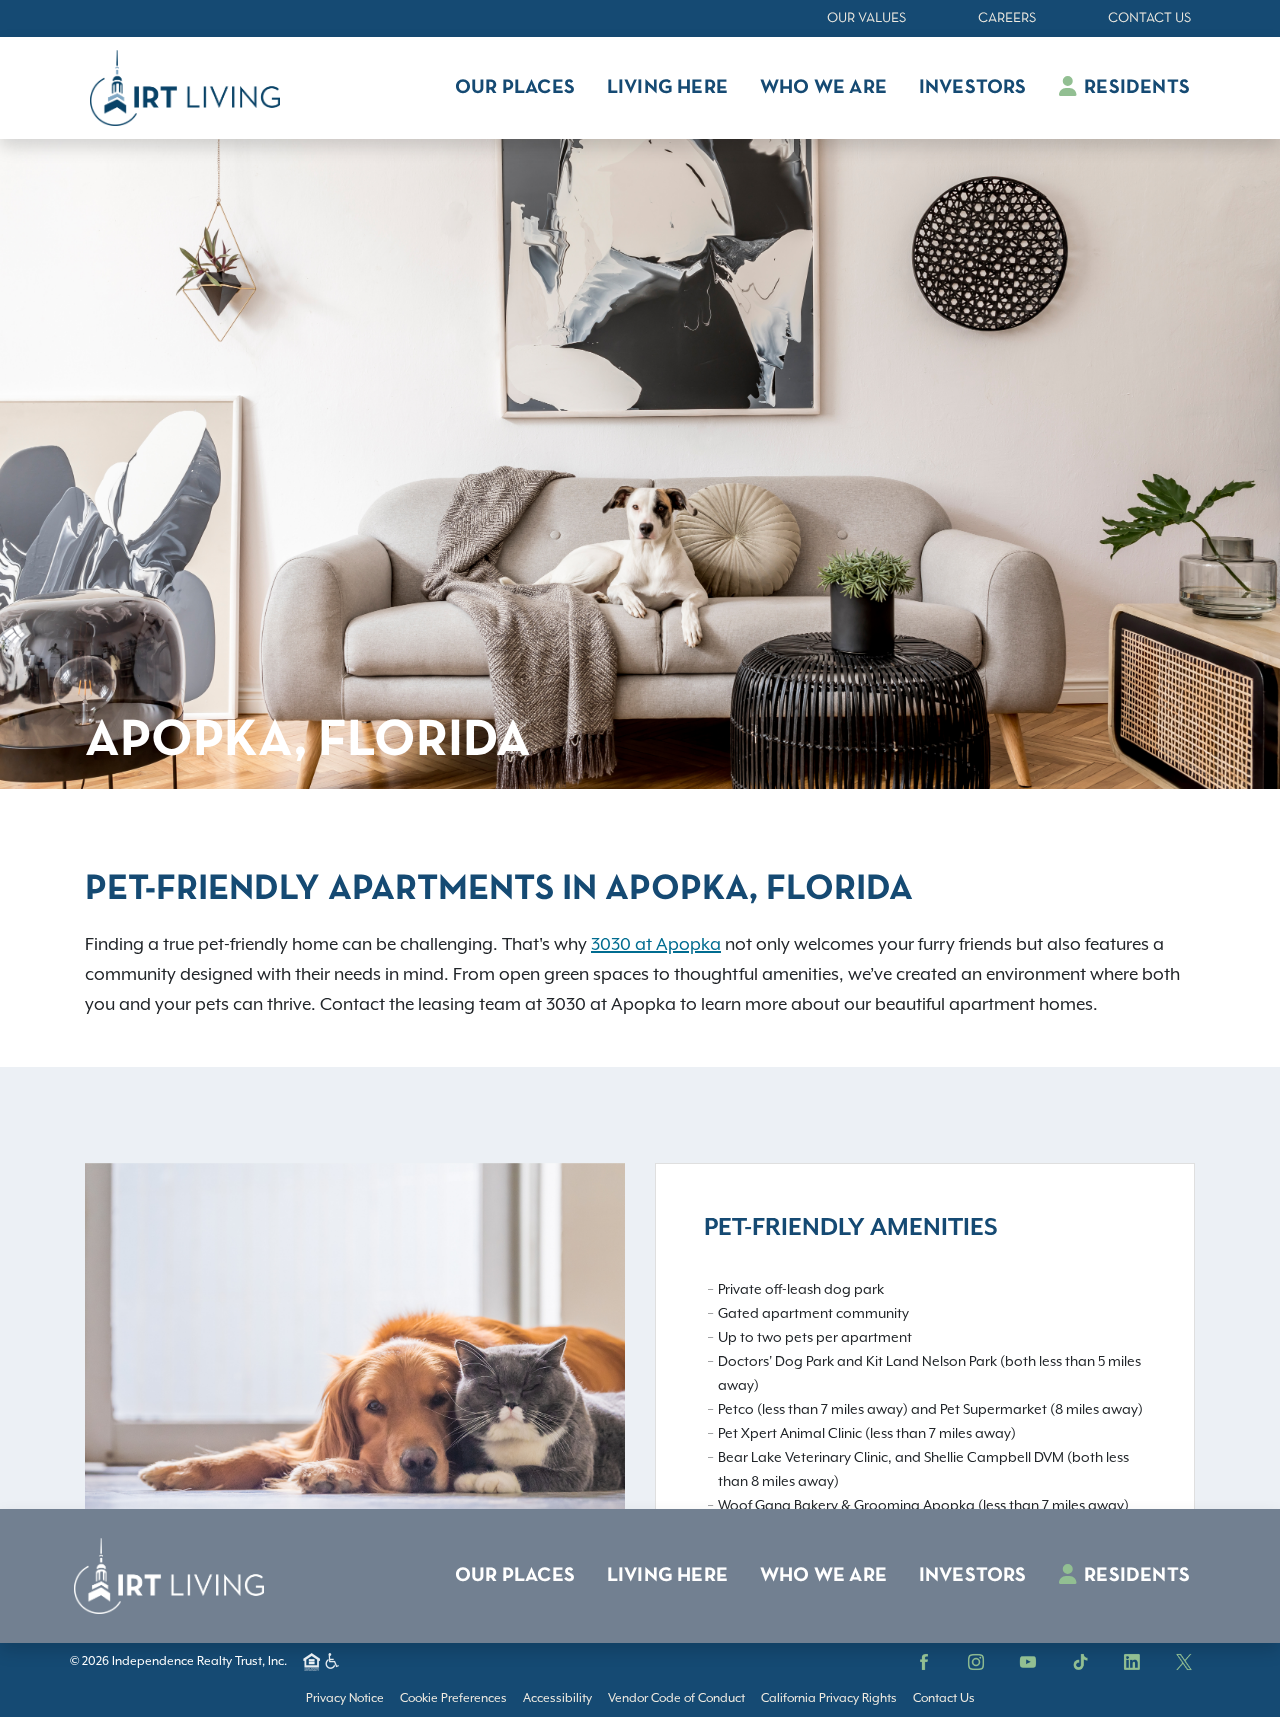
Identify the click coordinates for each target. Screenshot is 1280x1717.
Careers (1007, 18)
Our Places (515, 1576)
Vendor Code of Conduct (676, 1698)
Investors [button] (973, 88)
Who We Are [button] (823, 88)
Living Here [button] (667, 88)
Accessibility (557, 1698)
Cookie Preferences (453, 1698)
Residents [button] (1135, 88)
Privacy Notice (345, 1698)
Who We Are (823, 1576)
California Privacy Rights (829, 1698)
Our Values (866, 18)
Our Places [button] (515, 88)
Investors (973, 1576)
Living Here (667, 1576)
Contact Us (1149, 18)
